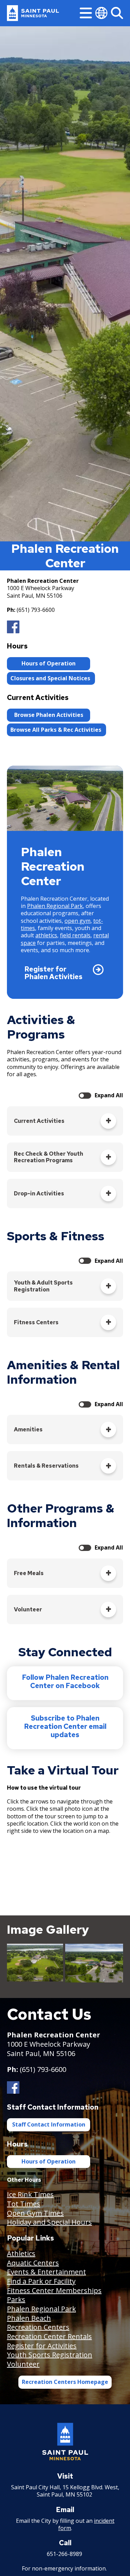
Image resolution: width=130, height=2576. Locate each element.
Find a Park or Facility (41, 2281)
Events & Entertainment (46, 2272)
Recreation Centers (38, 2327)
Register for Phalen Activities (53, 973)
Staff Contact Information (49, 2124)
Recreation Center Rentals (49, 2336)
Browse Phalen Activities (49, 715)
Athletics (21, 2253)
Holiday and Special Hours (49, 2222)
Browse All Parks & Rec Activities (57, 730)
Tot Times (24, 2204)
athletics (46, 935)
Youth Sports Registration (50, 2355)
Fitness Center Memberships (54, 2290)
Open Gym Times (35, 2213)
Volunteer (23, 2364)
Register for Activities (42, 2346)
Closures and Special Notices (51, 678)
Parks (16, 2299)
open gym (77, 921)
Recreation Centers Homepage (65, 2382)
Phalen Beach (29, 2318)
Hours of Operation (49, 663)
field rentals (75, 935)
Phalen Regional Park (55, 906)
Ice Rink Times (30, 2194)
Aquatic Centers (33, 2263)
